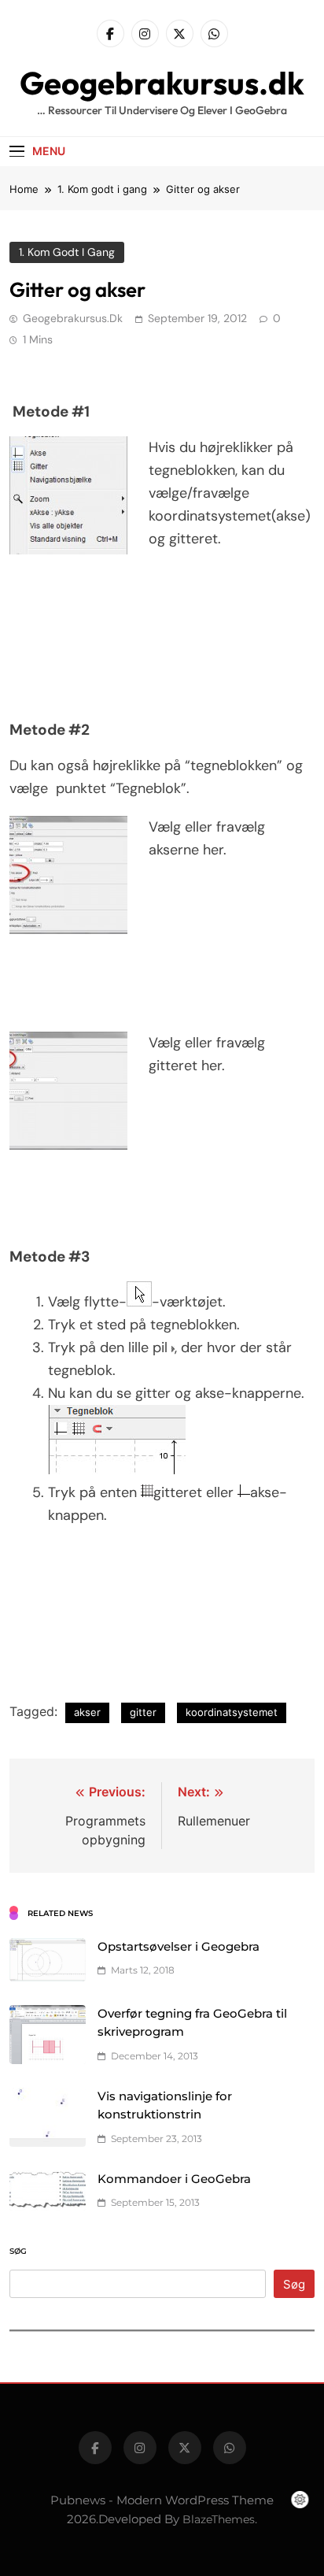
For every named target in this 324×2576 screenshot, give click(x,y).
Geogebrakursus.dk (162, 83)
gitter (143, 1712)
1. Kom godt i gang (67, 252)
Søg (18, 2251)
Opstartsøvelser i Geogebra (179, 1947)
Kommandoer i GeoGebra (174, 2179)
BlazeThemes (219, 2519)
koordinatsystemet (232, 1712)
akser (87, 1712)
